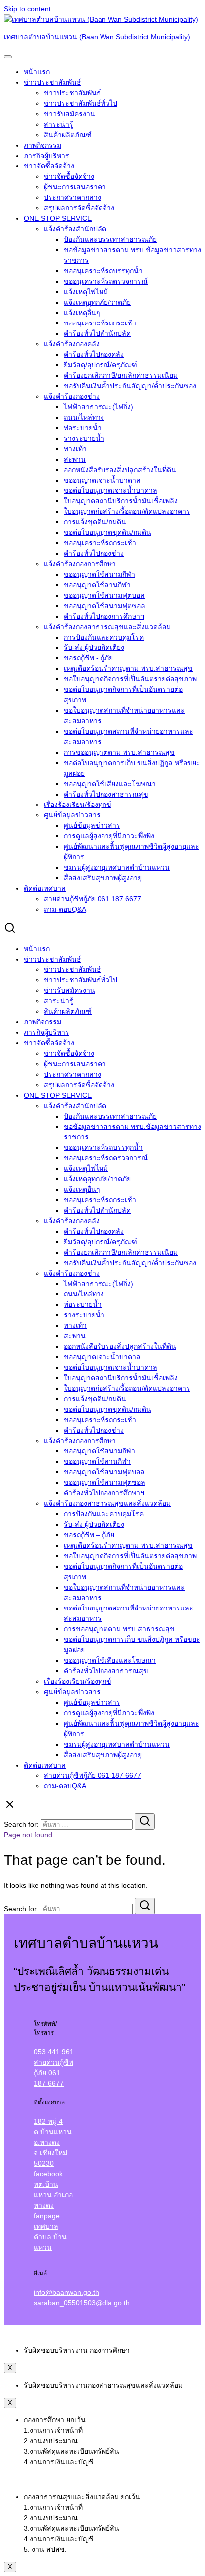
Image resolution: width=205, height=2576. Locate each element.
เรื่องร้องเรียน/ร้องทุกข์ (78, 805)
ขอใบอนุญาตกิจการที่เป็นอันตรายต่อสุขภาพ (130, 679)
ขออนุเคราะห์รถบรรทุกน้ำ (103, 271)
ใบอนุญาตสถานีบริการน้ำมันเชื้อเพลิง (121, 501)
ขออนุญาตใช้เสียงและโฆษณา (110, 784)
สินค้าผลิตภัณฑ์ (68, 135)
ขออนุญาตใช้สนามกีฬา (100, 574)
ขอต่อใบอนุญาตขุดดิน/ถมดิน (107, 532)
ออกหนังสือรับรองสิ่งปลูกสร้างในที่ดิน (120, 470)
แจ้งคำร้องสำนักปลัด (75, 229)
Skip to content (27, 9)
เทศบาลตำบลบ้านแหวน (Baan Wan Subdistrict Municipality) (97, 37)
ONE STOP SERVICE (58, 218)
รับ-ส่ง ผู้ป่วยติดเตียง (94, 647)
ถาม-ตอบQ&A (65, 909)
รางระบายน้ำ (84, 438)
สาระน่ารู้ (58, 124)
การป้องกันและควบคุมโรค (104, 637)
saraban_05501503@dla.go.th (82, 2303)
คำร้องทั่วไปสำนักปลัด (97, 333)
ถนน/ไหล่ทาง (84, 417)
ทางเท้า (75, 449)
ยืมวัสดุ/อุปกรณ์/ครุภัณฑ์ (101, 365)
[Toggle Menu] (8, 57)
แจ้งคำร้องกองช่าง (72, 396)
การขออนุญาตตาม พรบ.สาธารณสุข (119, 752)
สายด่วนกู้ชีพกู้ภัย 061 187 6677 (93, 899)
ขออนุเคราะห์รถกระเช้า (100, 323)
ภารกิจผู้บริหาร (47, 156)
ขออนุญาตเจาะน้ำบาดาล (102, 480)
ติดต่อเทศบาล (45, 888)
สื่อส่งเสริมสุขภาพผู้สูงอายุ (103, 878)
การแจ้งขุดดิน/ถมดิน (95, 522)
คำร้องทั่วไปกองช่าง (94, 553)
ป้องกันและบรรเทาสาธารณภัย (110, 239)
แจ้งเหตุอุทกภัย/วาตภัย (97, 302)
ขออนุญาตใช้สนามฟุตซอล (104, 606)
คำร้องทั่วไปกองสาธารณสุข (106, 794)
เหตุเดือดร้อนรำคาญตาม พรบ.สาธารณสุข (128, 668)
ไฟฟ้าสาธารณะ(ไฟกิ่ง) (99, 407)
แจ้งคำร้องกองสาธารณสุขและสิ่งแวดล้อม (107, 627)
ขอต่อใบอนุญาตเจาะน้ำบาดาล (110, 490)
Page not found (28, 1835)
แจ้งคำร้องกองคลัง (72, 344)
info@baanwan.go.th (66, 2292)
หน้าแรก (37, 72)
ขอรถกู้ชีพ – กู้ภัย (89, 1535)
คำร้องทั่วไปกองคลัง (94, 354)
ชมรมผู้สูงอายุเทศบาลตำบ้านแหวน (117, 867)
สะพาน (75, 459)
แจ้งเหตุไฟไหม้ (86, 292)
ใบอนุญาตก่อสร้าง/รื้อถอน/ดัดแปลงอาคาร (127, 511)
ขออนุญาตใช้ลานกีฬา (97, 585)
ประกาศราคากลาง (72, 197)
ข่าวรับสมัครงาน (69, 114)
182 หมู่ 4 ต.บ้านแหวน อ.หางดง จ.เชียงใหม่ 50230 (53, 2142)
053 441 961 (54, 2052)
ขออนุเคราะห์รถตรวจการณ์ (106, 281)
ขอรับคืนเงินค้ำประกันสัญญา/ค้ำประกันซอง (130, 386)
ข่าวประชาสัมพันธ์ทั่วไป (81, 103)
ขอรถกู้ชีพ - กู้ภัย (88, 658)
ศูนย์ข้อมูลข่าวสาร (72, 815)
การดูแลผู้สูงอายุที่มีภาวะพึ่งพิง (109, 836)
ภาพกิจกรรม (43, 145)
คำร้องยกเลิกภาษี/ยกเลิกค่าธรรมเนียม (121, 375)
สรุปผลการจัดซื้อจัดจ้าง (79, 208)
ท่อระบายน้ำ (83, 428)
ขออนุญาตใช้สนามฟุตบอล (104, 595)
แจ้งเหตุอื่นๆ (82, 313)
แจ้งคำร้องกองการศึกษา (80, 564)
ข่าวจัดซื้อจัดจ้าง (49, 166)
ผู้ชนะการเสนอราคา (75, 187)
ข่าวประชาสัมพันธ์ (52, 82)
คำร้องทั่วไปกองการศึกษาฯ (104, 616)
